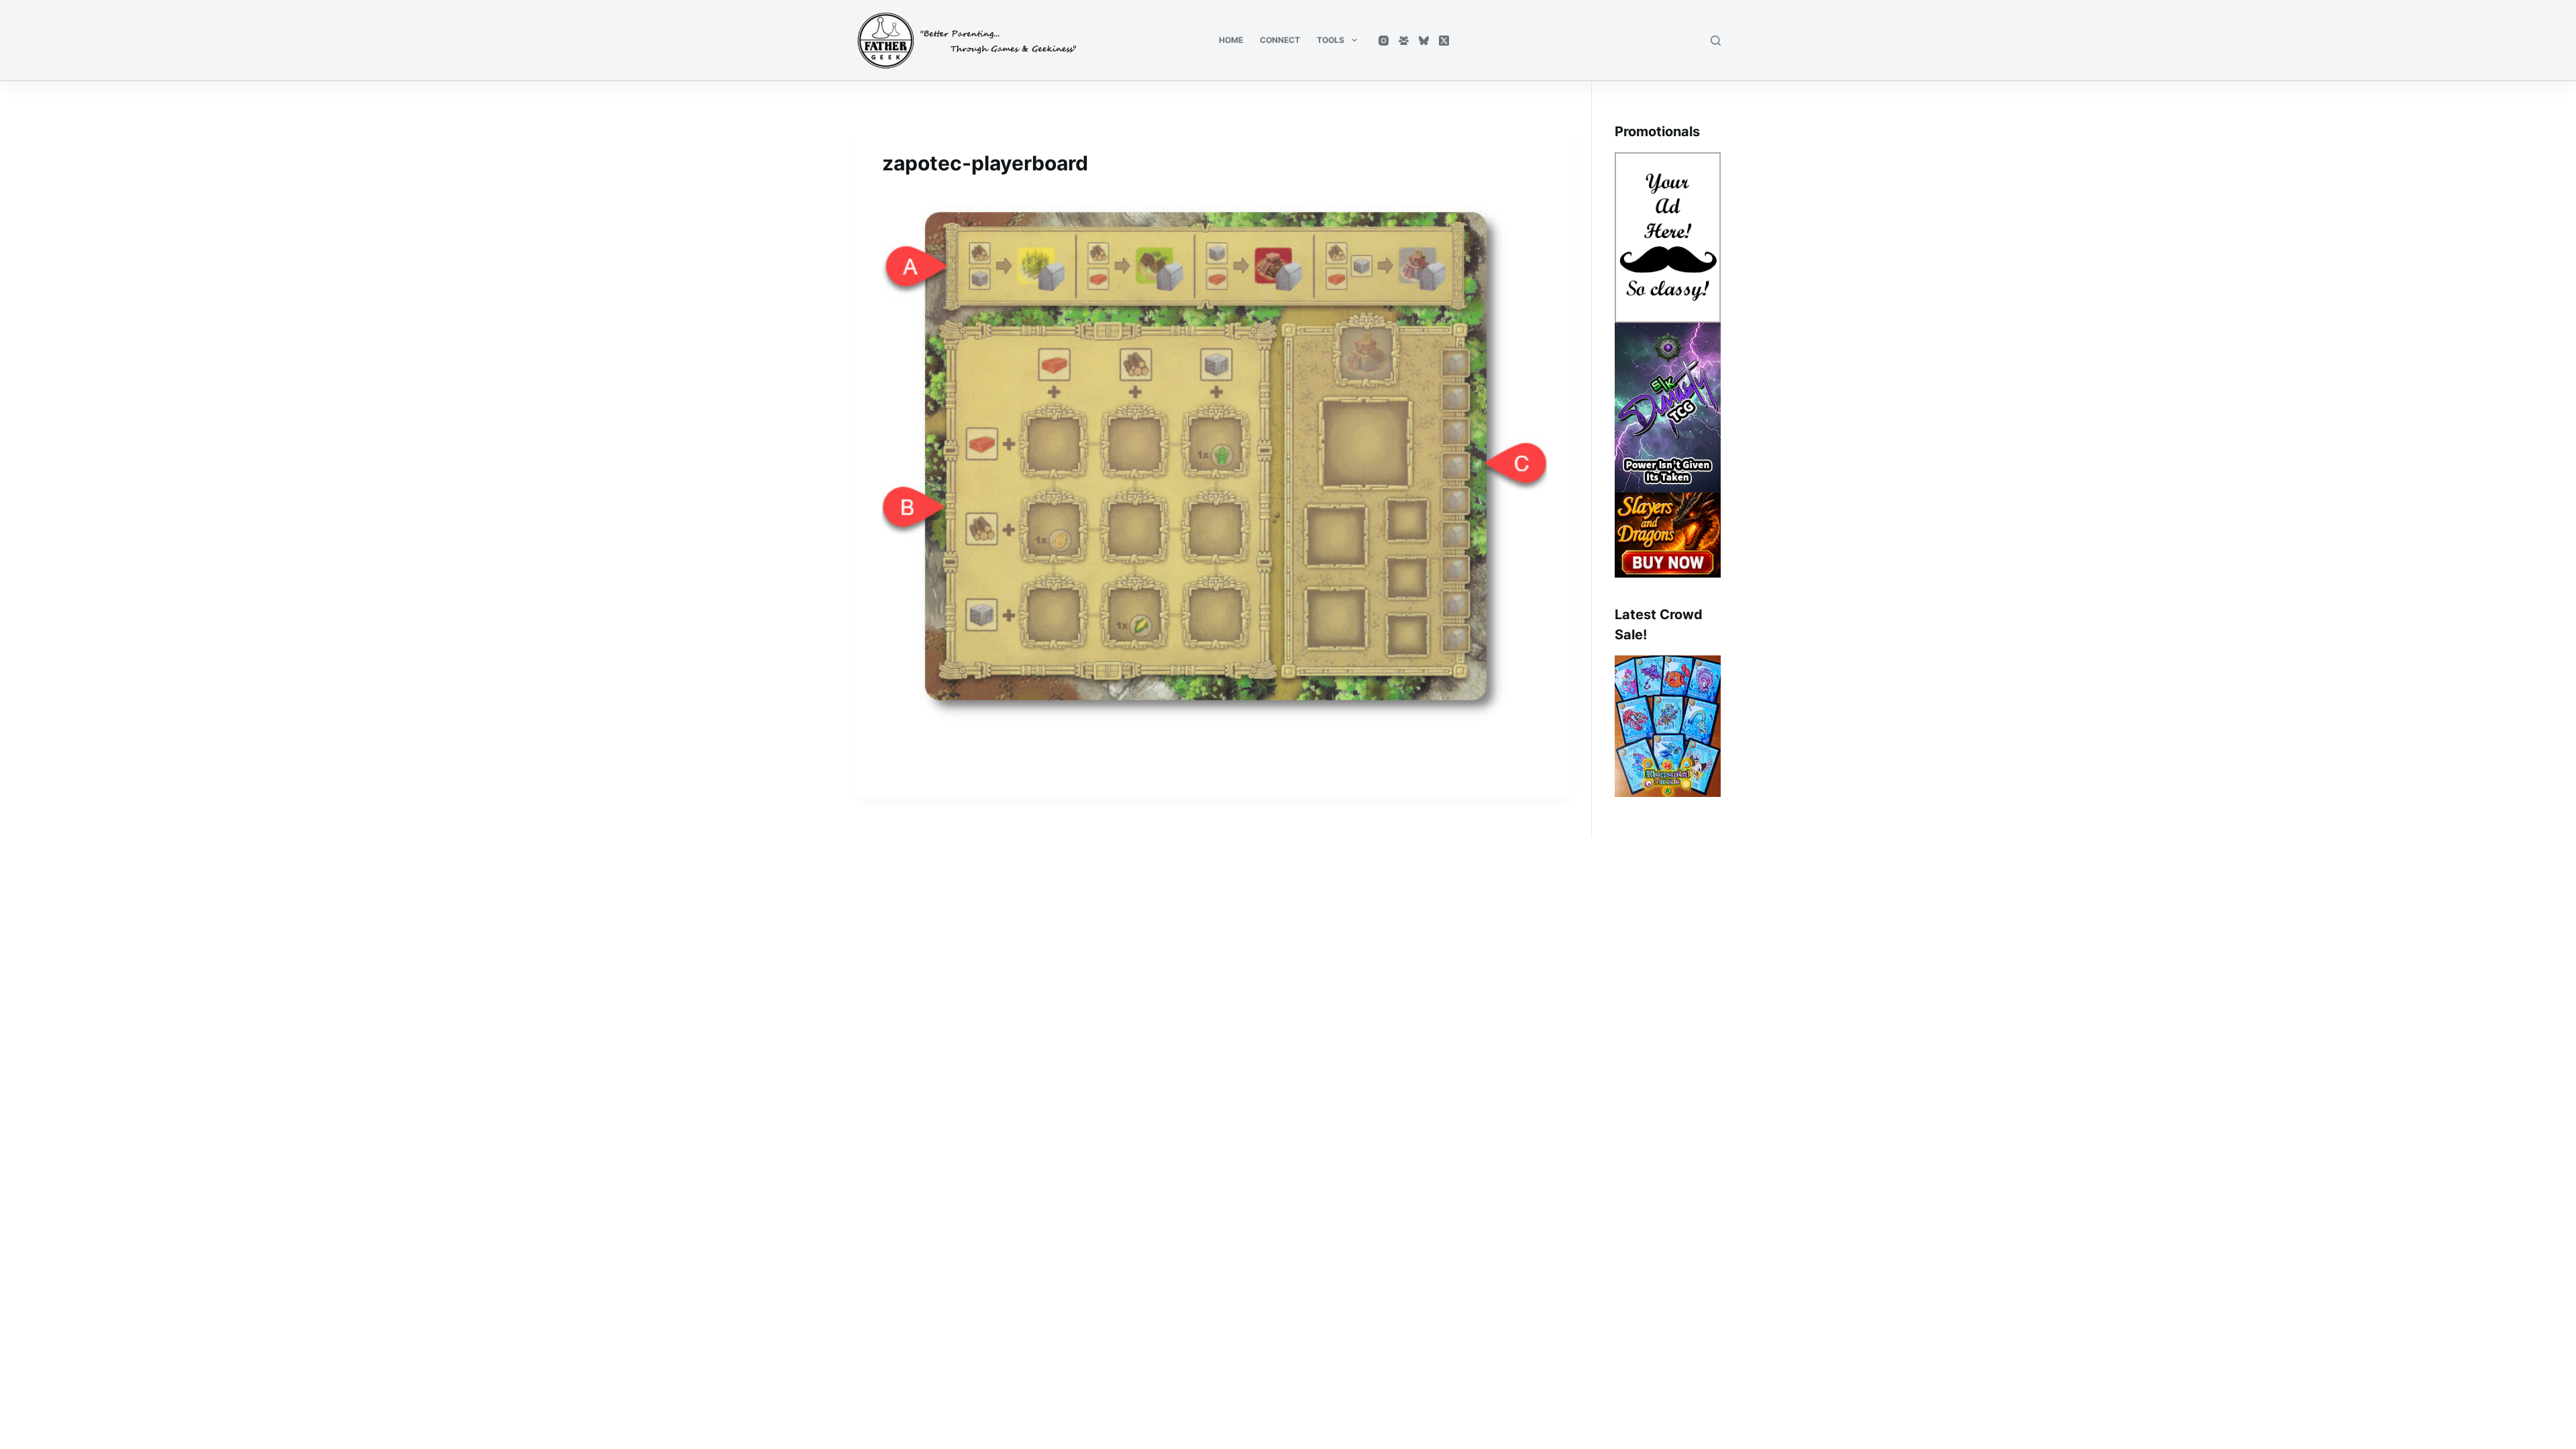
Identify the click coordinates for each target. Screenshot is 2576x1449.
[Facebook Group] (1404, 41)
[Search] (1716, 41)
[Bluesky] (1424, 41)
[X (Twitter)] (1444, 41)
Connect (1280, 40)
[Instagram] (1384, 41)
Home (1231, 40)
